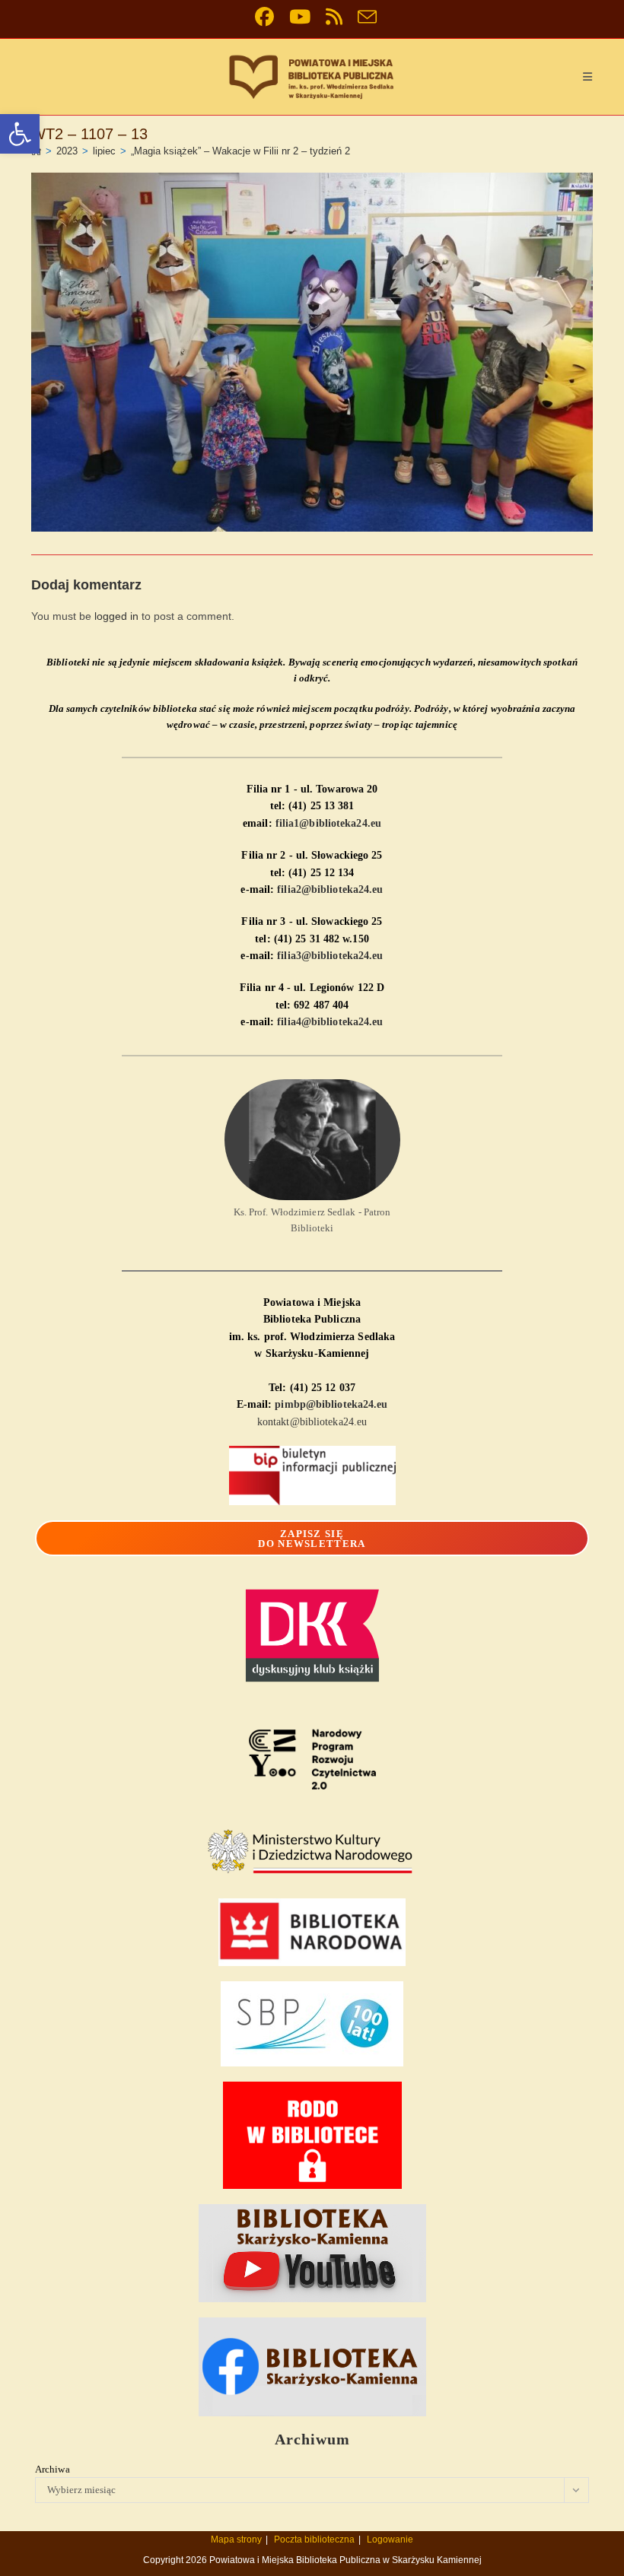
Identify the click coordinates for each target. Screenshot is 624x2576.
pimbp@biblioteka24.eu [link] (331, 1404)
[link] (20, 134)
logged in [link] (116, 616)
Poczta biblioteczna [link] (314, 2539)
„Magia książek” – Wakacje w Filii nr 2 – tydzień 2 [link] (240, 151)
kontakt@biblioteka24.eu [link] (312, 1422)
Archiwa (53, 2469)
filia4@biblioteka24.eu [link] (330, 1022)
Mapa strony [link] (236, 2539)
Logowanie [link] (390, 2539)
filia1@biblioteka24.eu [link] (328, 823)
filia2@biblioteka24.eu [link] (330, 889)
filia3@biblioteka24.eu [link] (330, 956)
